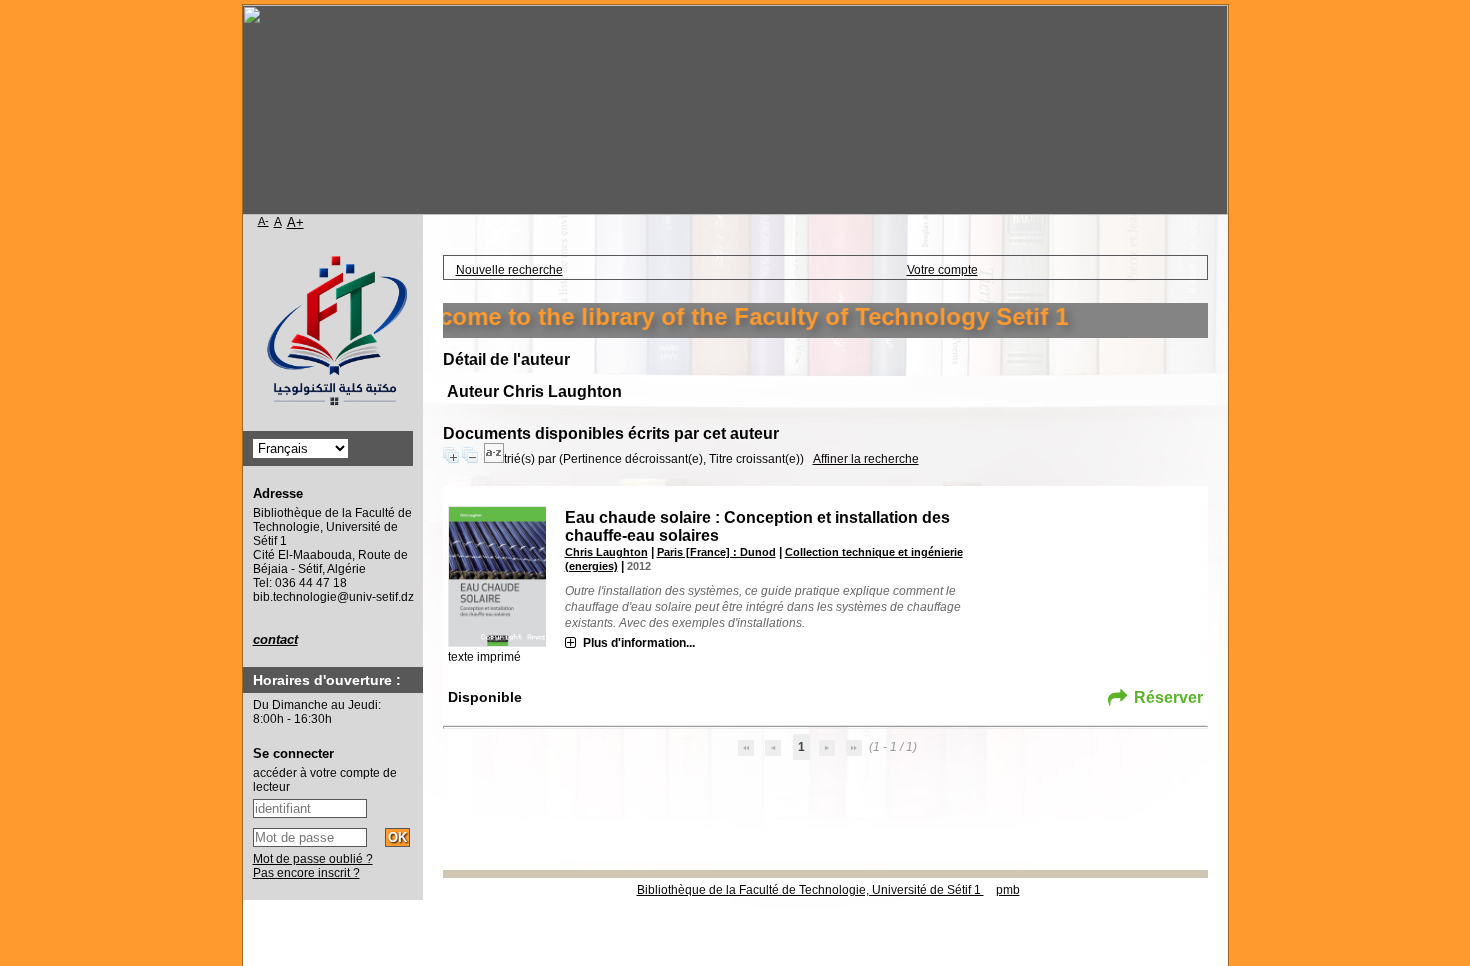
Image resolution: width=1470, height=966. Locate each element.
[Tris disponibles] (494, 459)
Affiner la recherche (866, 459)
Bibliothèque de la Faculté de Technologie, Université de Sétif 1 (810, 890)
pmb (1008, 890)
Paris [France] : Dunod (716, 552)
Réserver (1168, 697)
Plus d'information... (639, 643)
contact (275, 639)
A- (263, 221)
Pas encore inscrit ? (306, 873)
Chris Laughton (606, 552)
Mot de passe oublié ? (313, 859)
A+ (295, 222)
